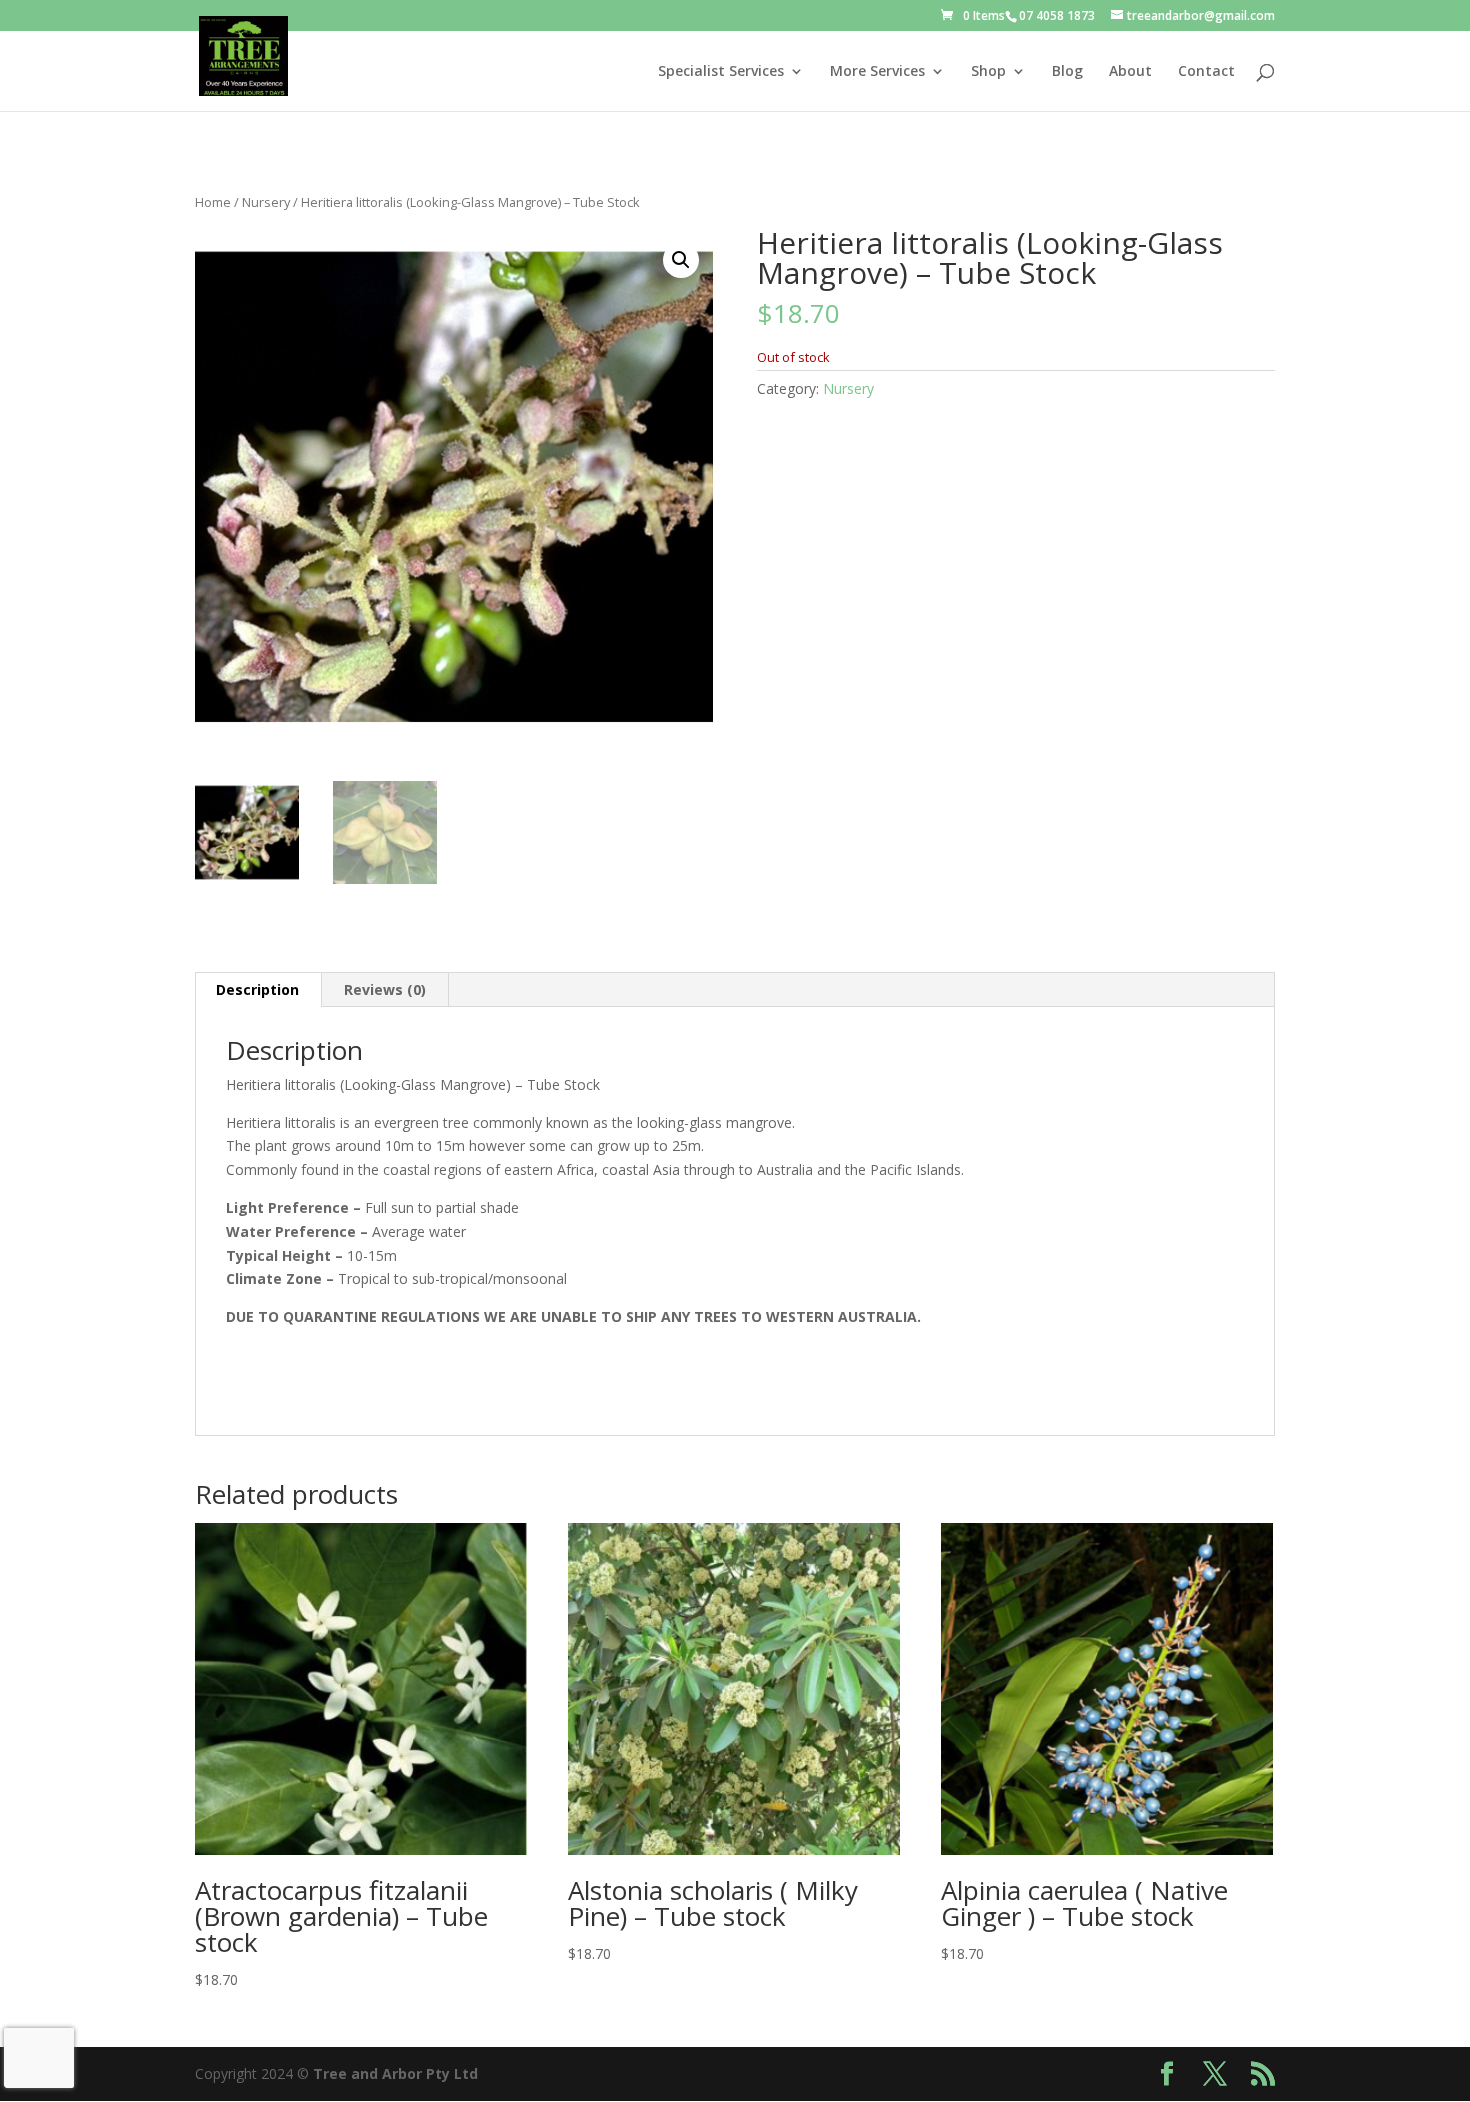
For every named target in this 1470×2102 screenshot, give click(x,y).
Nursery (266, 202)
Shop (988, 72)
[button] (681, 260)
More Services (877, 72)
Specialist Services (721, 72)
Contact (1206, 72)
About (1130, 72)
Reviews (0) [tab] (385, 989)
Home (213, 202)
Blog (1067, 72)
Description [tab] (257, 989)
